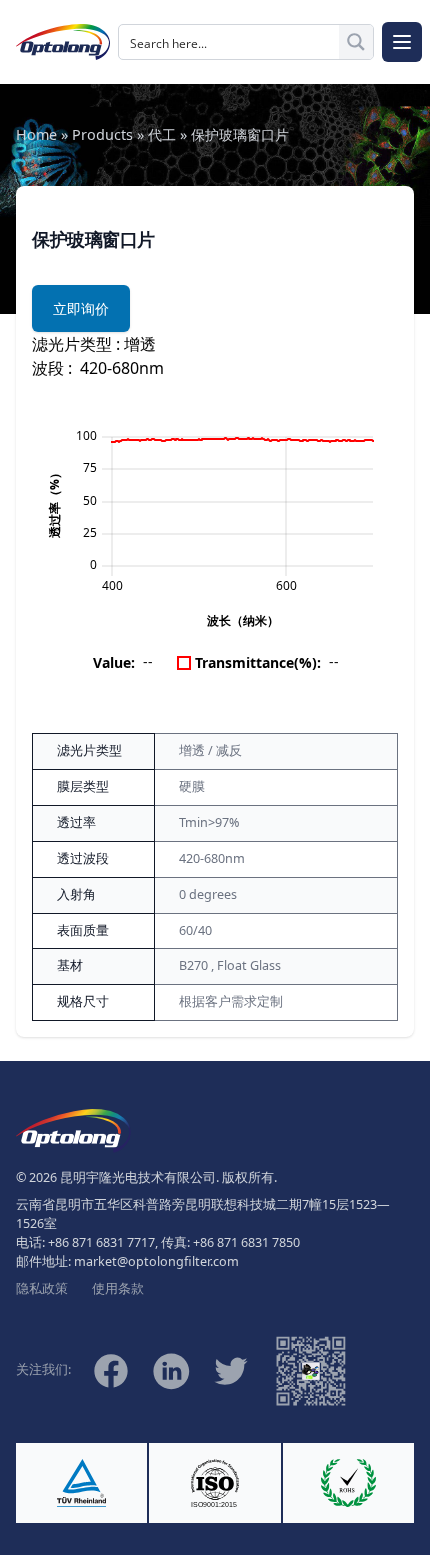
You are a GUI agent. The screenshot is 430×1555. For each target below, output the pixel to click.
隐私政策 (42, 1288)
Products (102, 134)
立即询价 (81, 308)
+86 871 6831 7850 (246, 1242)
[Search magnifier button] (356, 42)
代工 (162, 134)
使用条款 (118, 1288)
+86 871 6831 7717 (101, 1242)
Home (36, 134)
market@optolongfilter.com (156, 1261)
